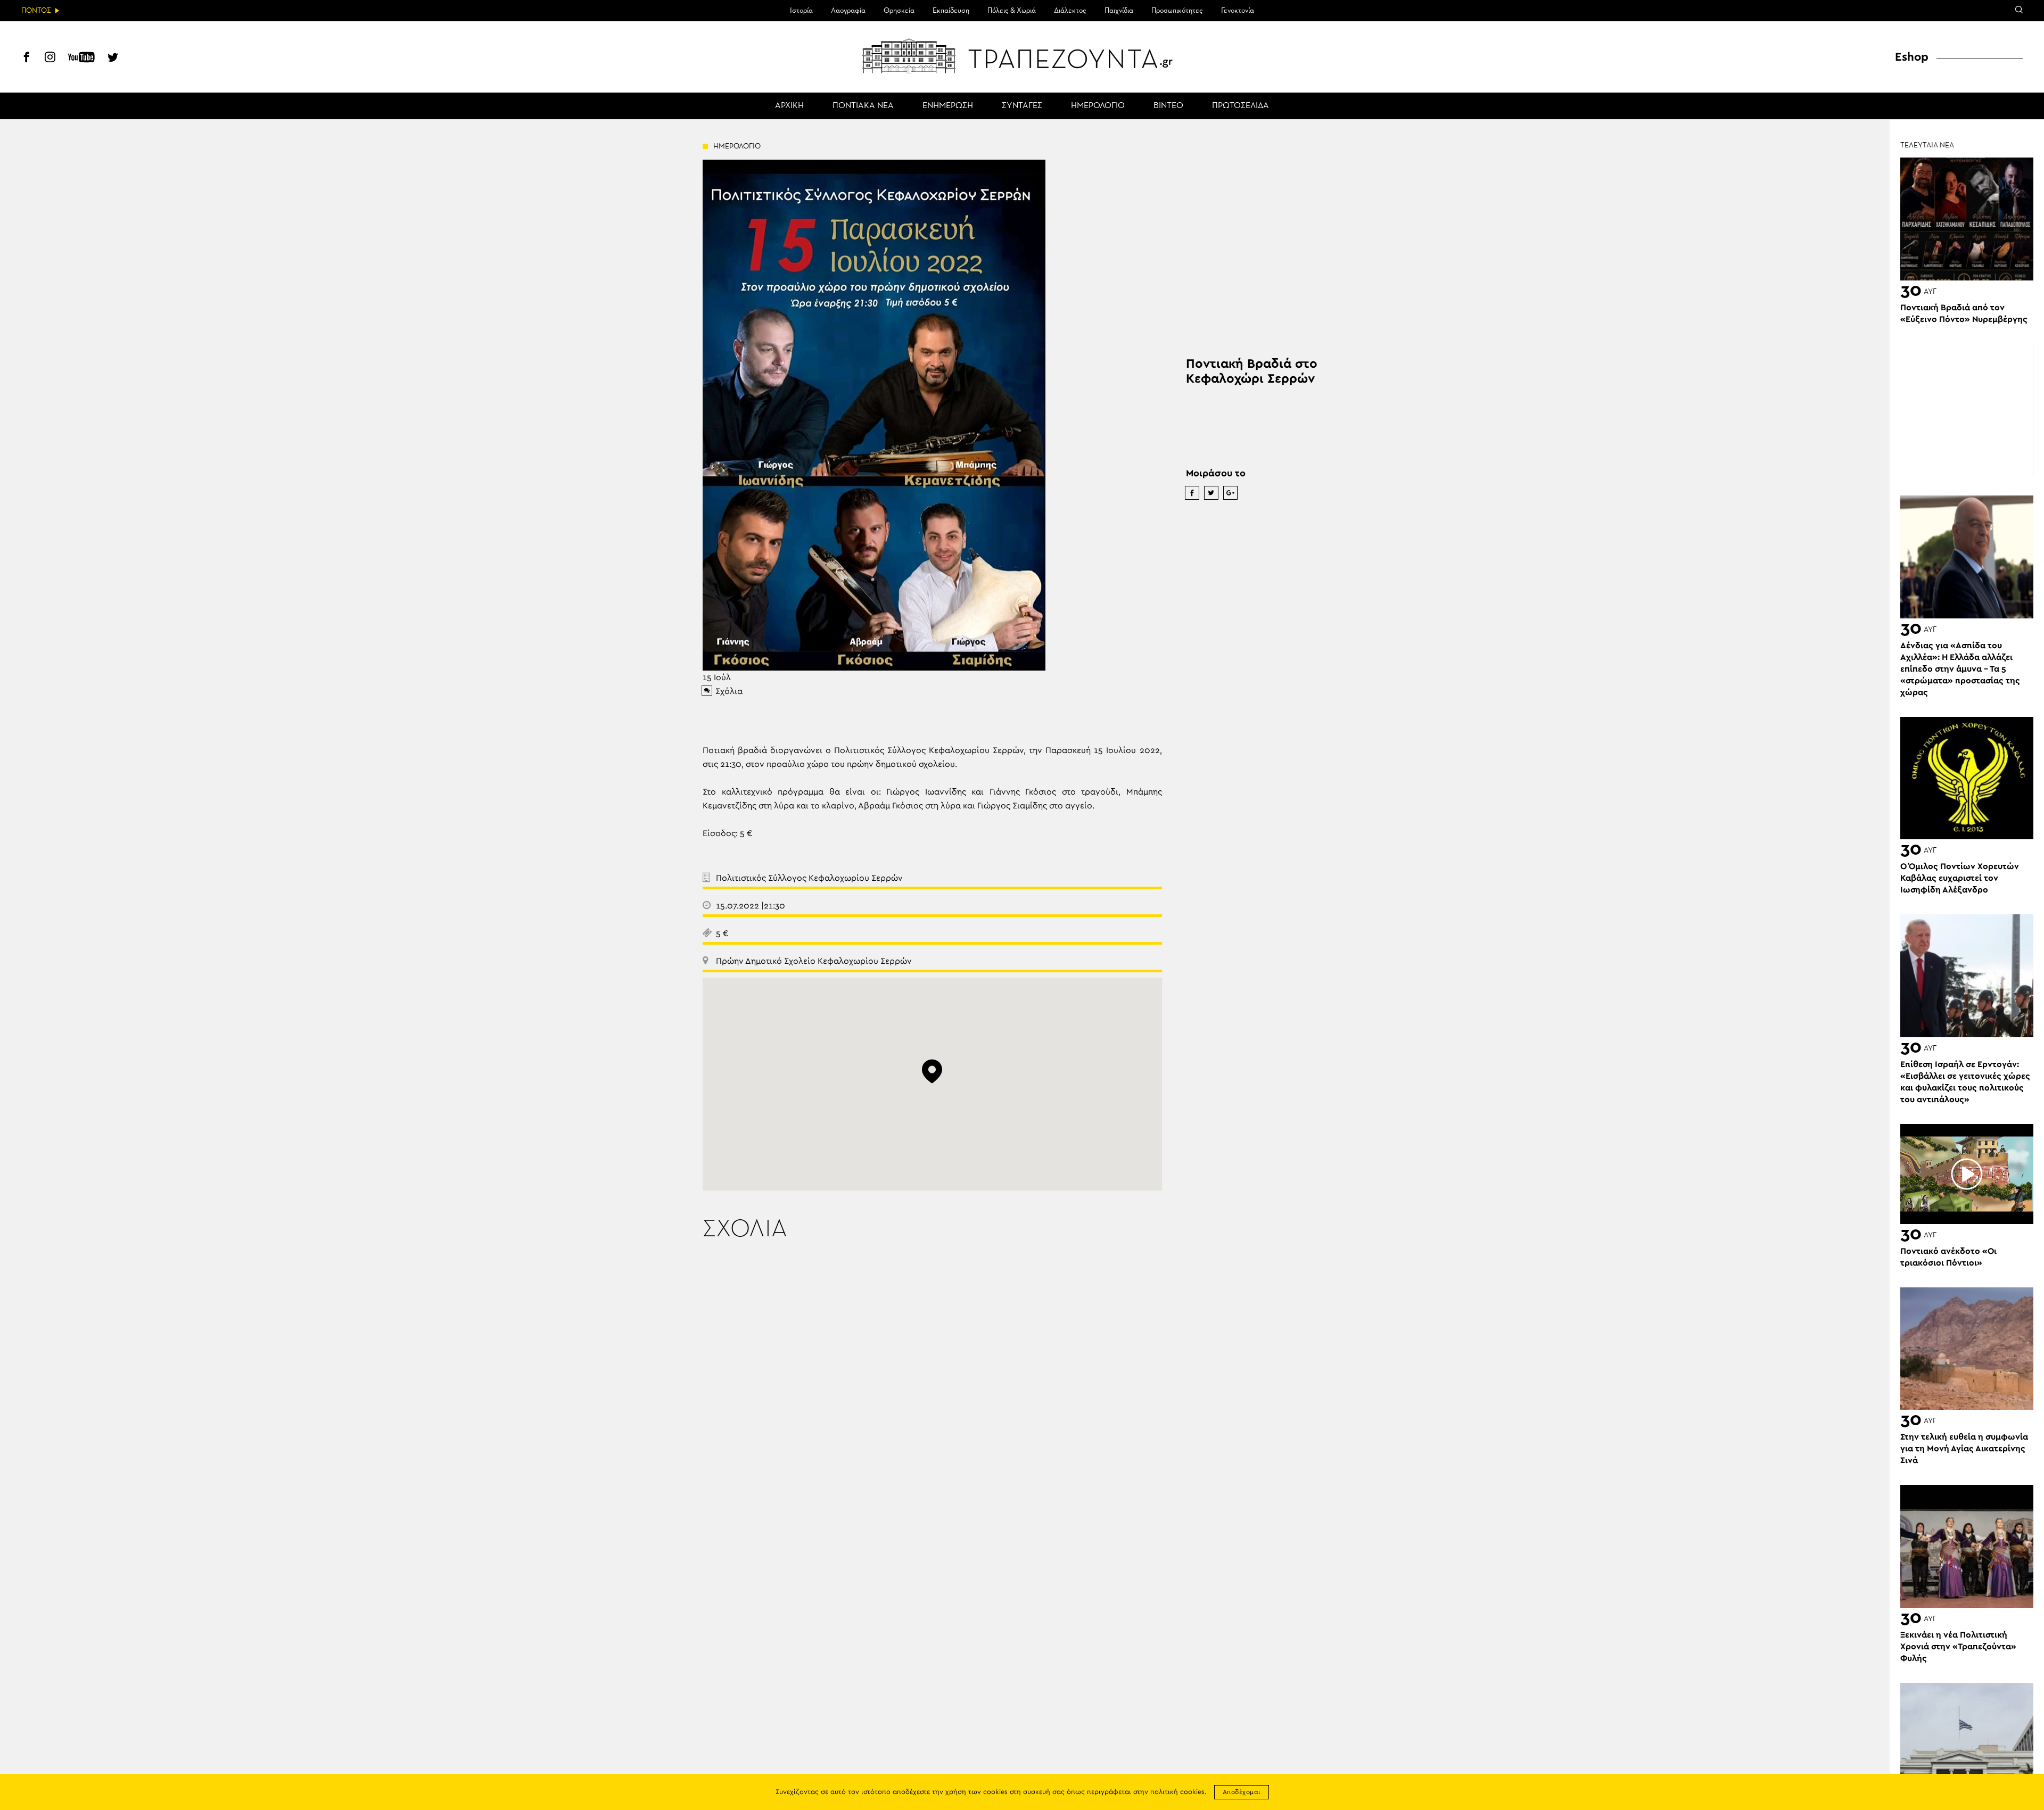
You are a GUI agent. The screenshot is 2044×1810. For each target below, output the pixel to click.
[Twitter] (113, 59)
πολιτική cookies (1177, 1792)
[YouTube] (81, 59)
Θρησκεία (899, 11)
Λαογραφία (848, 11)
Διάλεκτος (1070, 11)
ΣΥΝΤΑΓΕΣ (1022, 106)
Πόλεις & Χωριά (1012, 11)
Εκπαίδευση (951, 11)
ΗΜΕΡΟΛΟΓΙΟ (1098, 106)
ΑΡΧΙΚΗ (789, 106)
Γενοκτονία (1238, 11)
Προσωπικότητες (1177, 11)
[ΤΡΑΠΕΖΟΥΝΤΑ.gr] (1022, 56)
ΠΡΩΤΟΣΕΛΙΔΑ (1241, 106)
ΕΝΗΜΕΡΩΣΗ (948, 106)
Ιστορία (801, 11)
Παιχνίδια (1119, 11)
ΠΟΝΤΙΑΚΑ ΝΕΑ (863, 106)
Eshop (1912, 57)
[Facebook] (27, 59)
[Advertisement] (1967, 410)
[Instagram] (50, 59)
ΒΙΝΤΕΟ (1168, 106)
